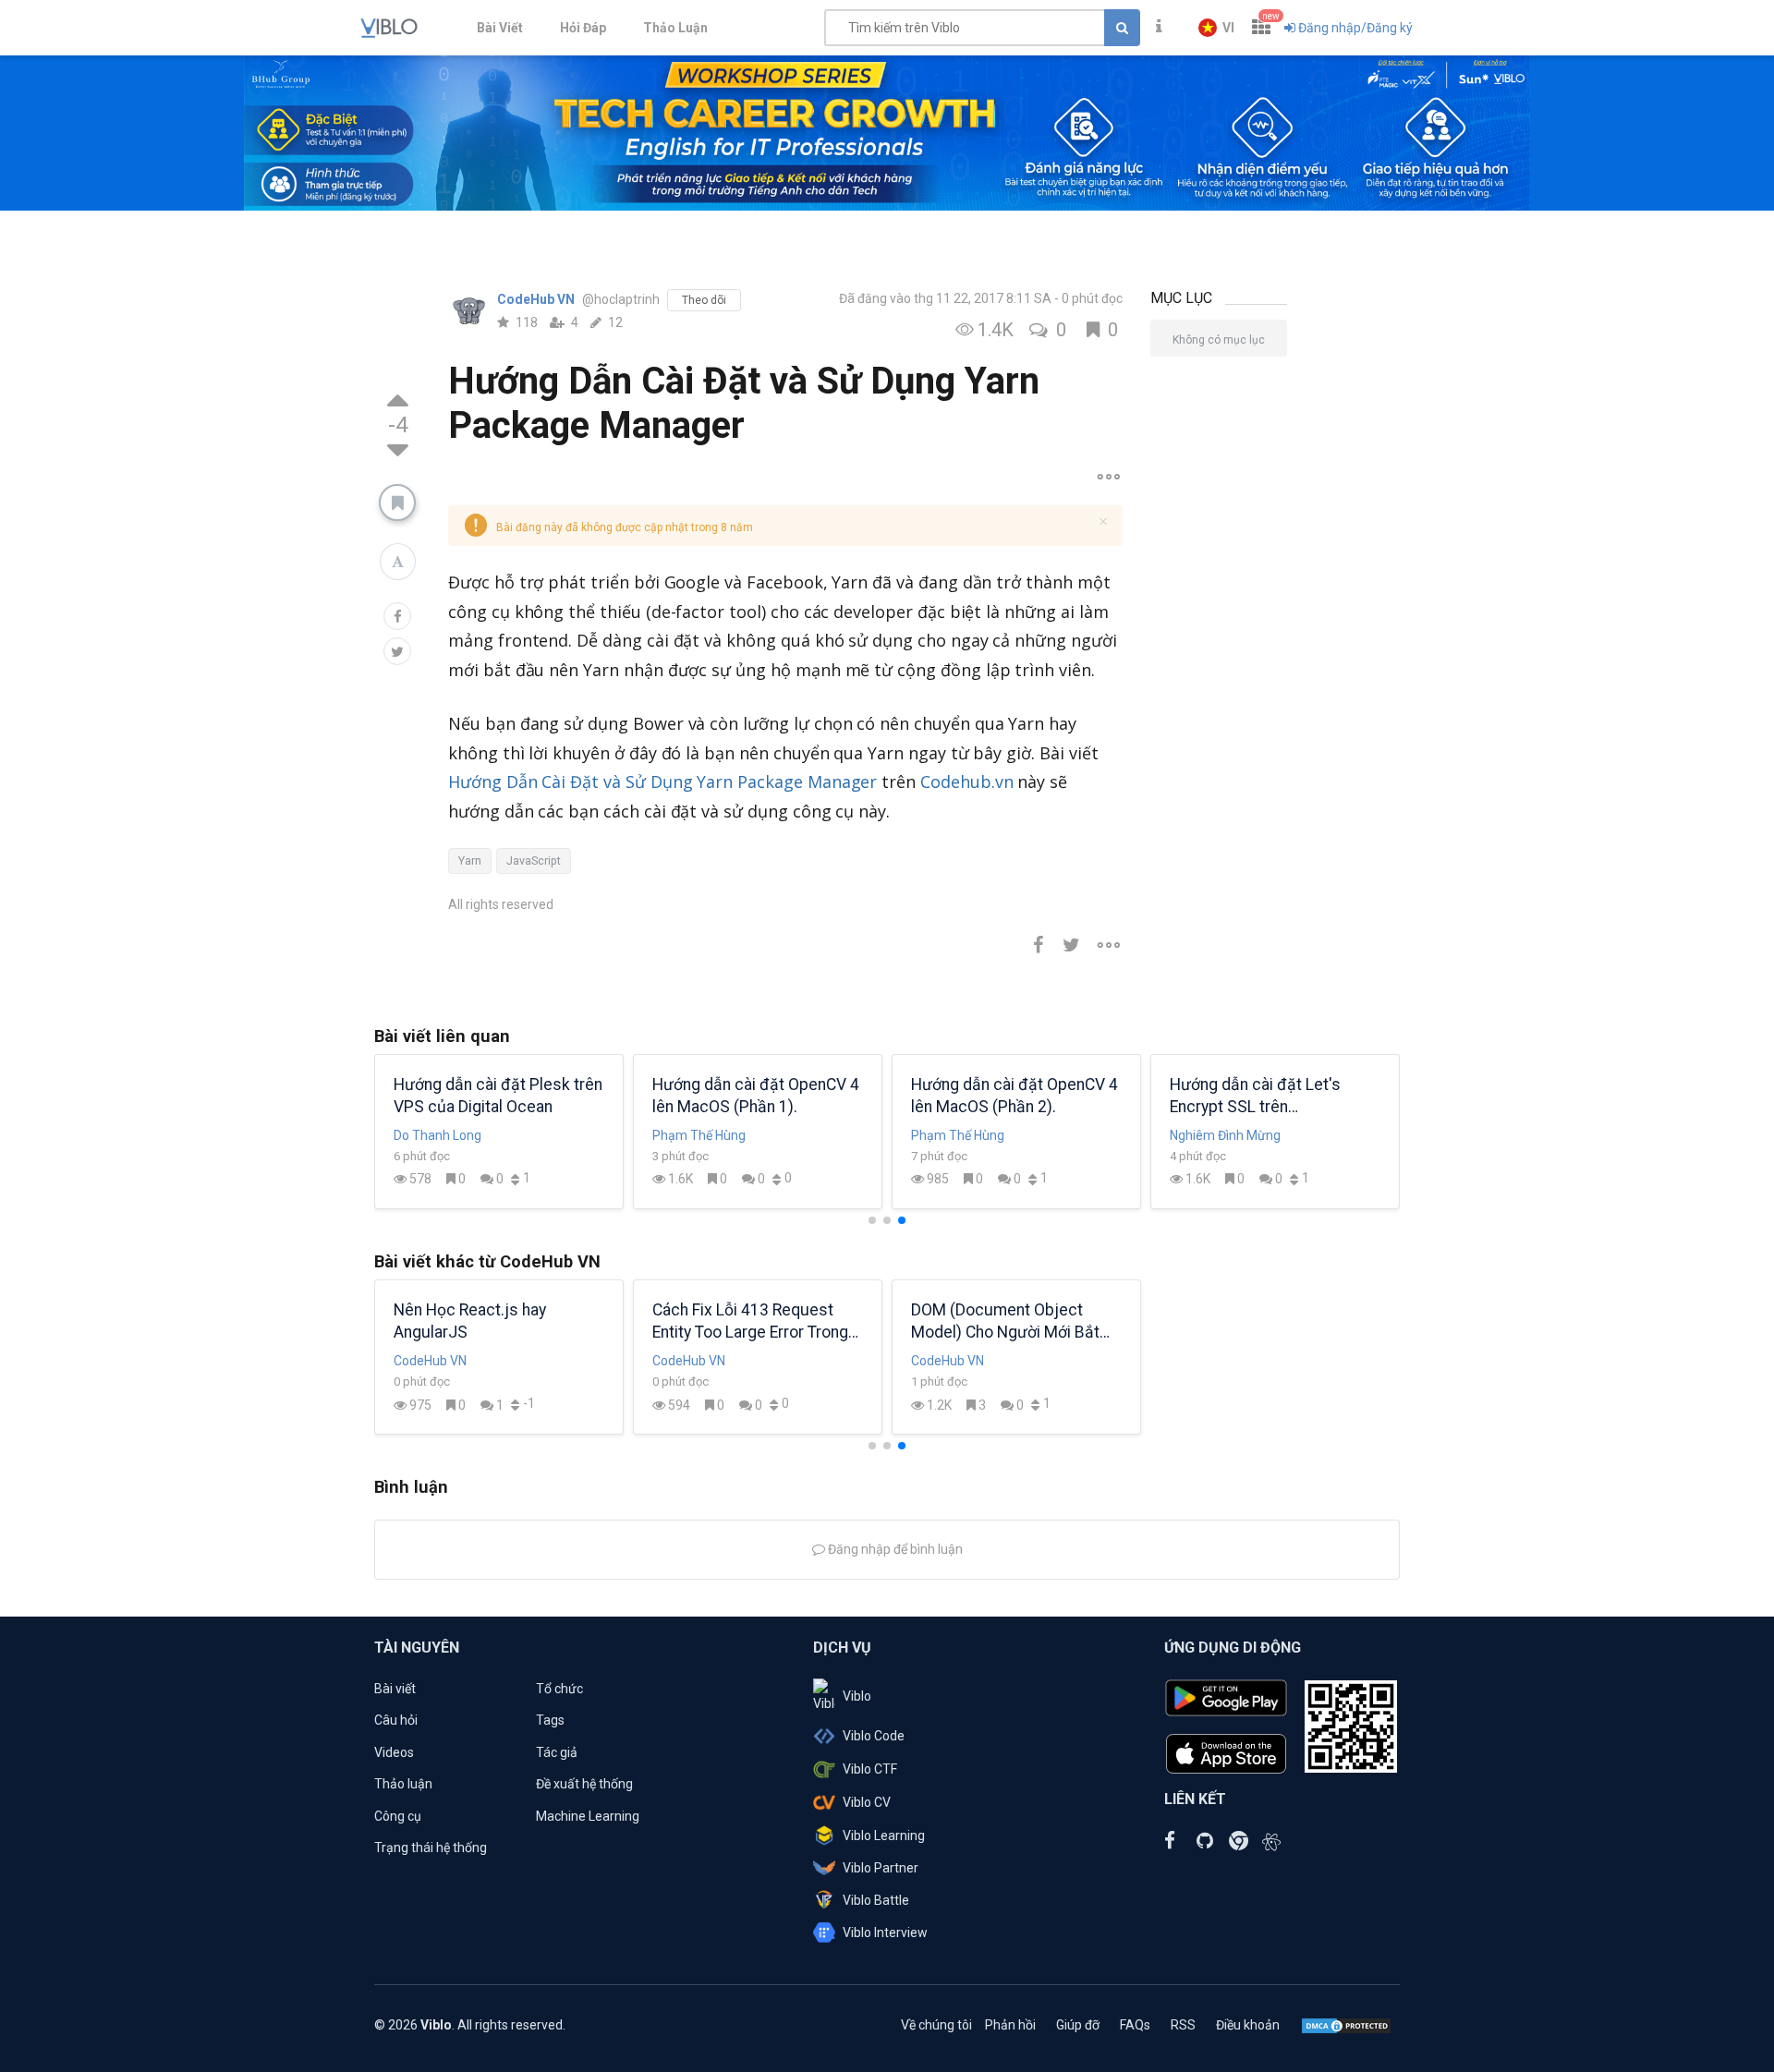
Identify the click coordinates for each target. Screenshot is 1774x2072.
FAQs (1135, 2025)
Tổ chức (559, 1689)
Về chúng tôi (936, 2025)
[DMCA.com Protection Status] (1346, 2025)
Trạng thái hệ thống (431, 1848)
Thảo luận (403, 1784)
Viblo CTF (870, 1769)
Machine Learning (588, 1816)
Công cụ (398, 1816)
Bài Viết (500, 28)
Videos (394, 1752)
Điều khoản (1248, 2025)
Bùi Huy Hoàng (953, 1135)
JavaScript (534, 860)
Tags (550, 1720)
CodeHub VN (537, 299)
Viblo (857, 1696)
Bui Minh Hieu (433, 1135)
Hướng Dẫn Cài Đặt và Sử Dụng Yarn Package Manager (662, 782)
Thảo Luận (675, 28)
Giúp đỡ (1078, 2025)
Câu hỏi (396, 1720)
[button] (1216, 28)
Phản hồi (1010, 2025)
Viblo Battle (876, 1900)
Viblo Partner (881, 1868)
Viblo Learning (884, 1836)
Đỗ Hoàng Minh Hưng (713, 1135)
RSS (1183, 2025)
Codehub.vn (966, 782)
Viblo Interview (885, 1933)
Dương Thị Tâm (1215, 1135)
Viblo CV (867, 1802)
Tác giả (557, 1752)
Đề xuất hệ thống (584, 1784)
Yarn (470, 860)
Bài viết (395, 1689)
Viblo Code (874, 1736)
